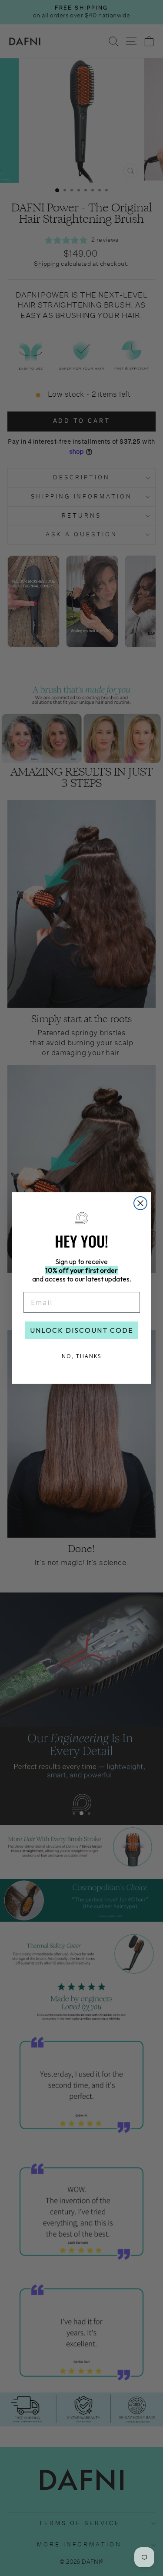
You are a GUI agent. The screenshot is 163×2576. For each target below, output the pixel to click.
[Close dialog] (140, 1203)
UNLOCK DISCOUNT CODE (82, 1330)
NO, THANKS (81, 1356)
